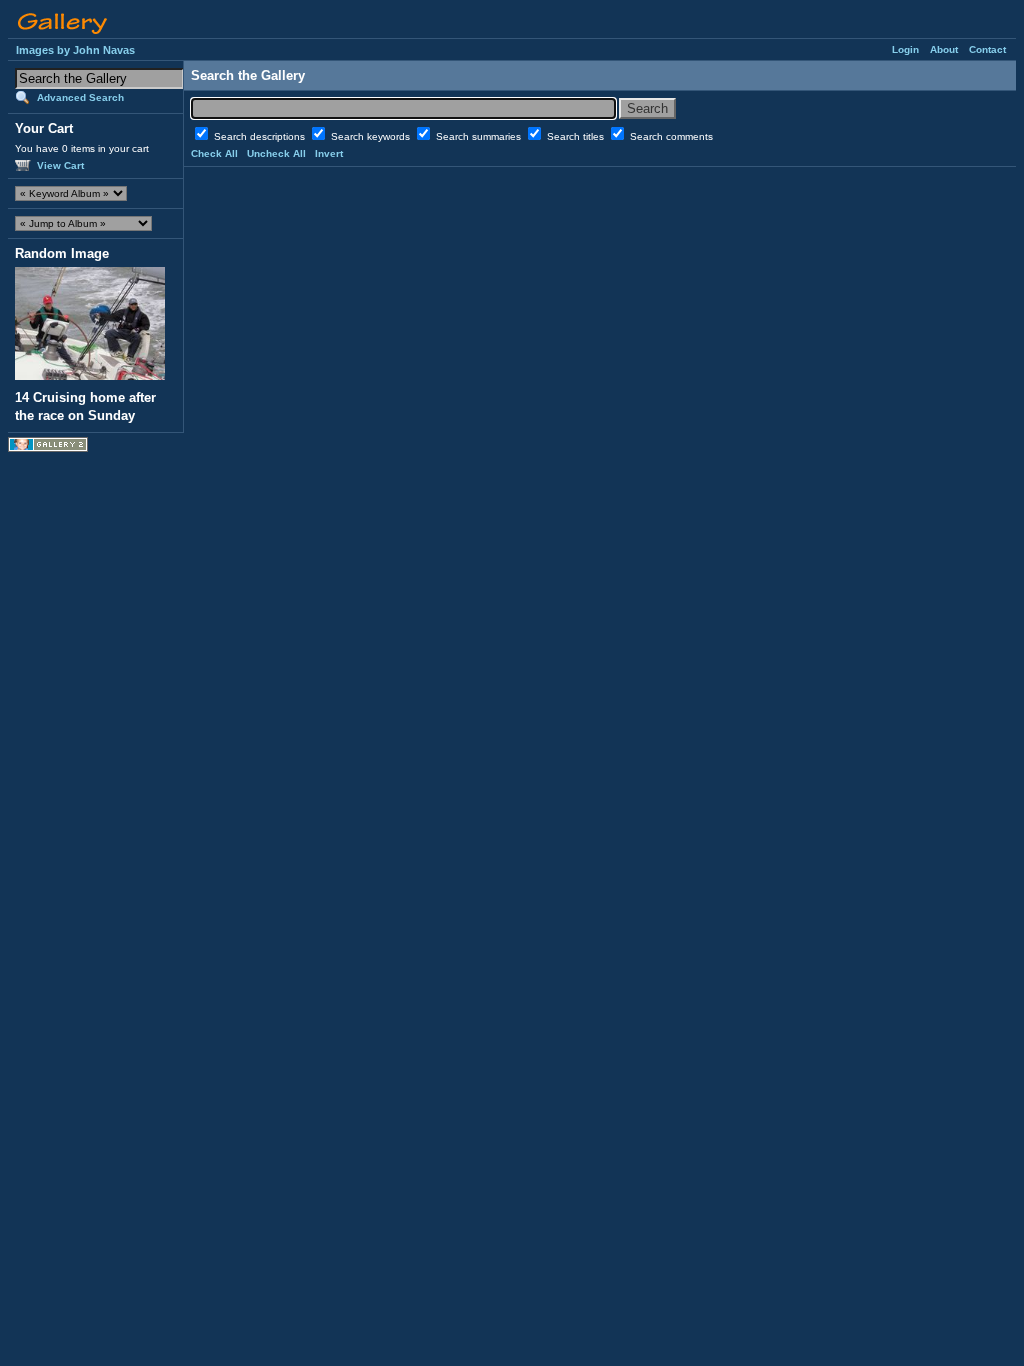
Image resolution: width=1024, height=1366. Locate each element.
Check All (214, 153)
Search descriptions (261, 136)
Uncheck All (276, 153)
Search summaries (480, 136)
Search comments (671, 136)
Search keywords (372, 136)
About (944, 49)
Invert (329, 153)
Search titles (577, 136)
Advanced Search (80, 97)
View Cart (60, 165)
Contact (987, 49)
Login (905, 49)
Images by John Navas (75, 50)
